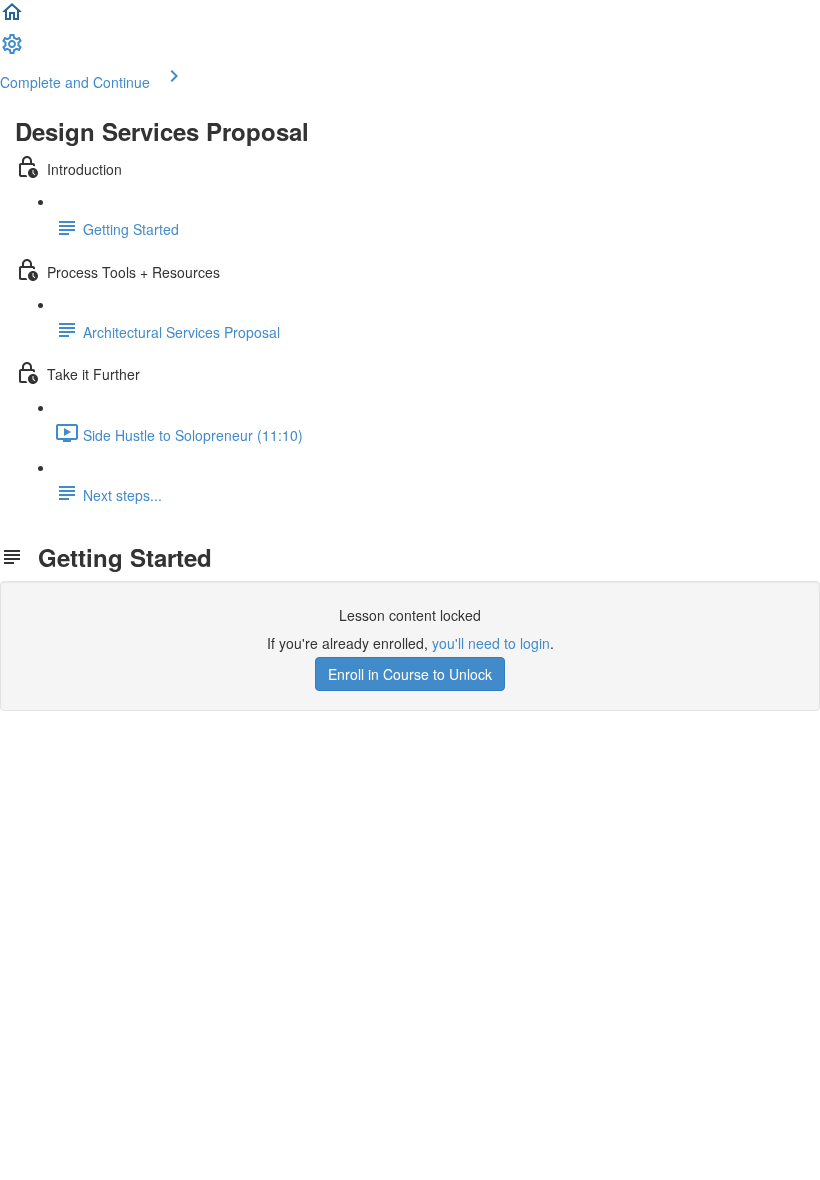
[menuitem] (12, 50)
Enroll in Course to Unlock (410, 674)
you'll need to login (491, 643)
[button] (12, 18)
